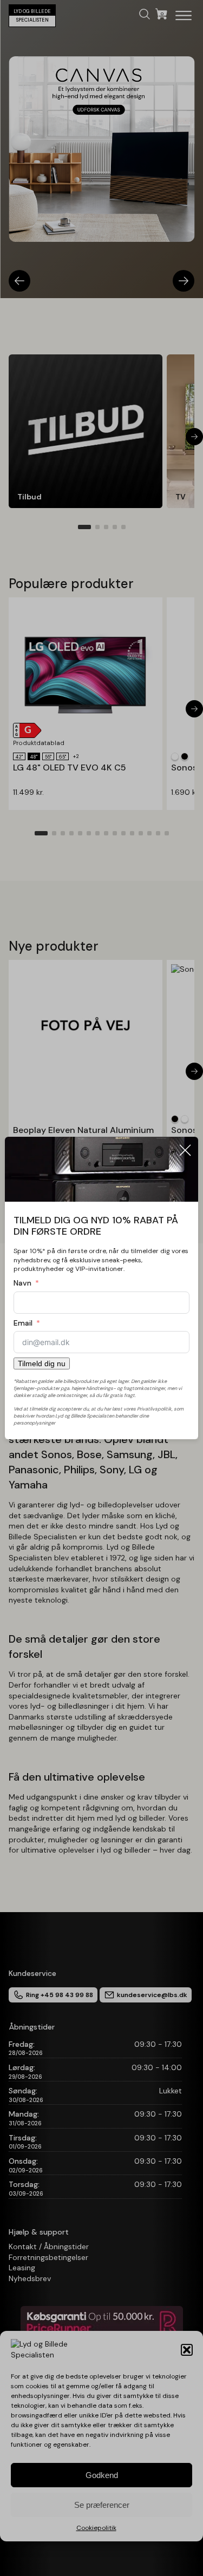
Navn (22, 1283)
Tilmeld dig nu (42, 1363)
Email (23, 1323)
